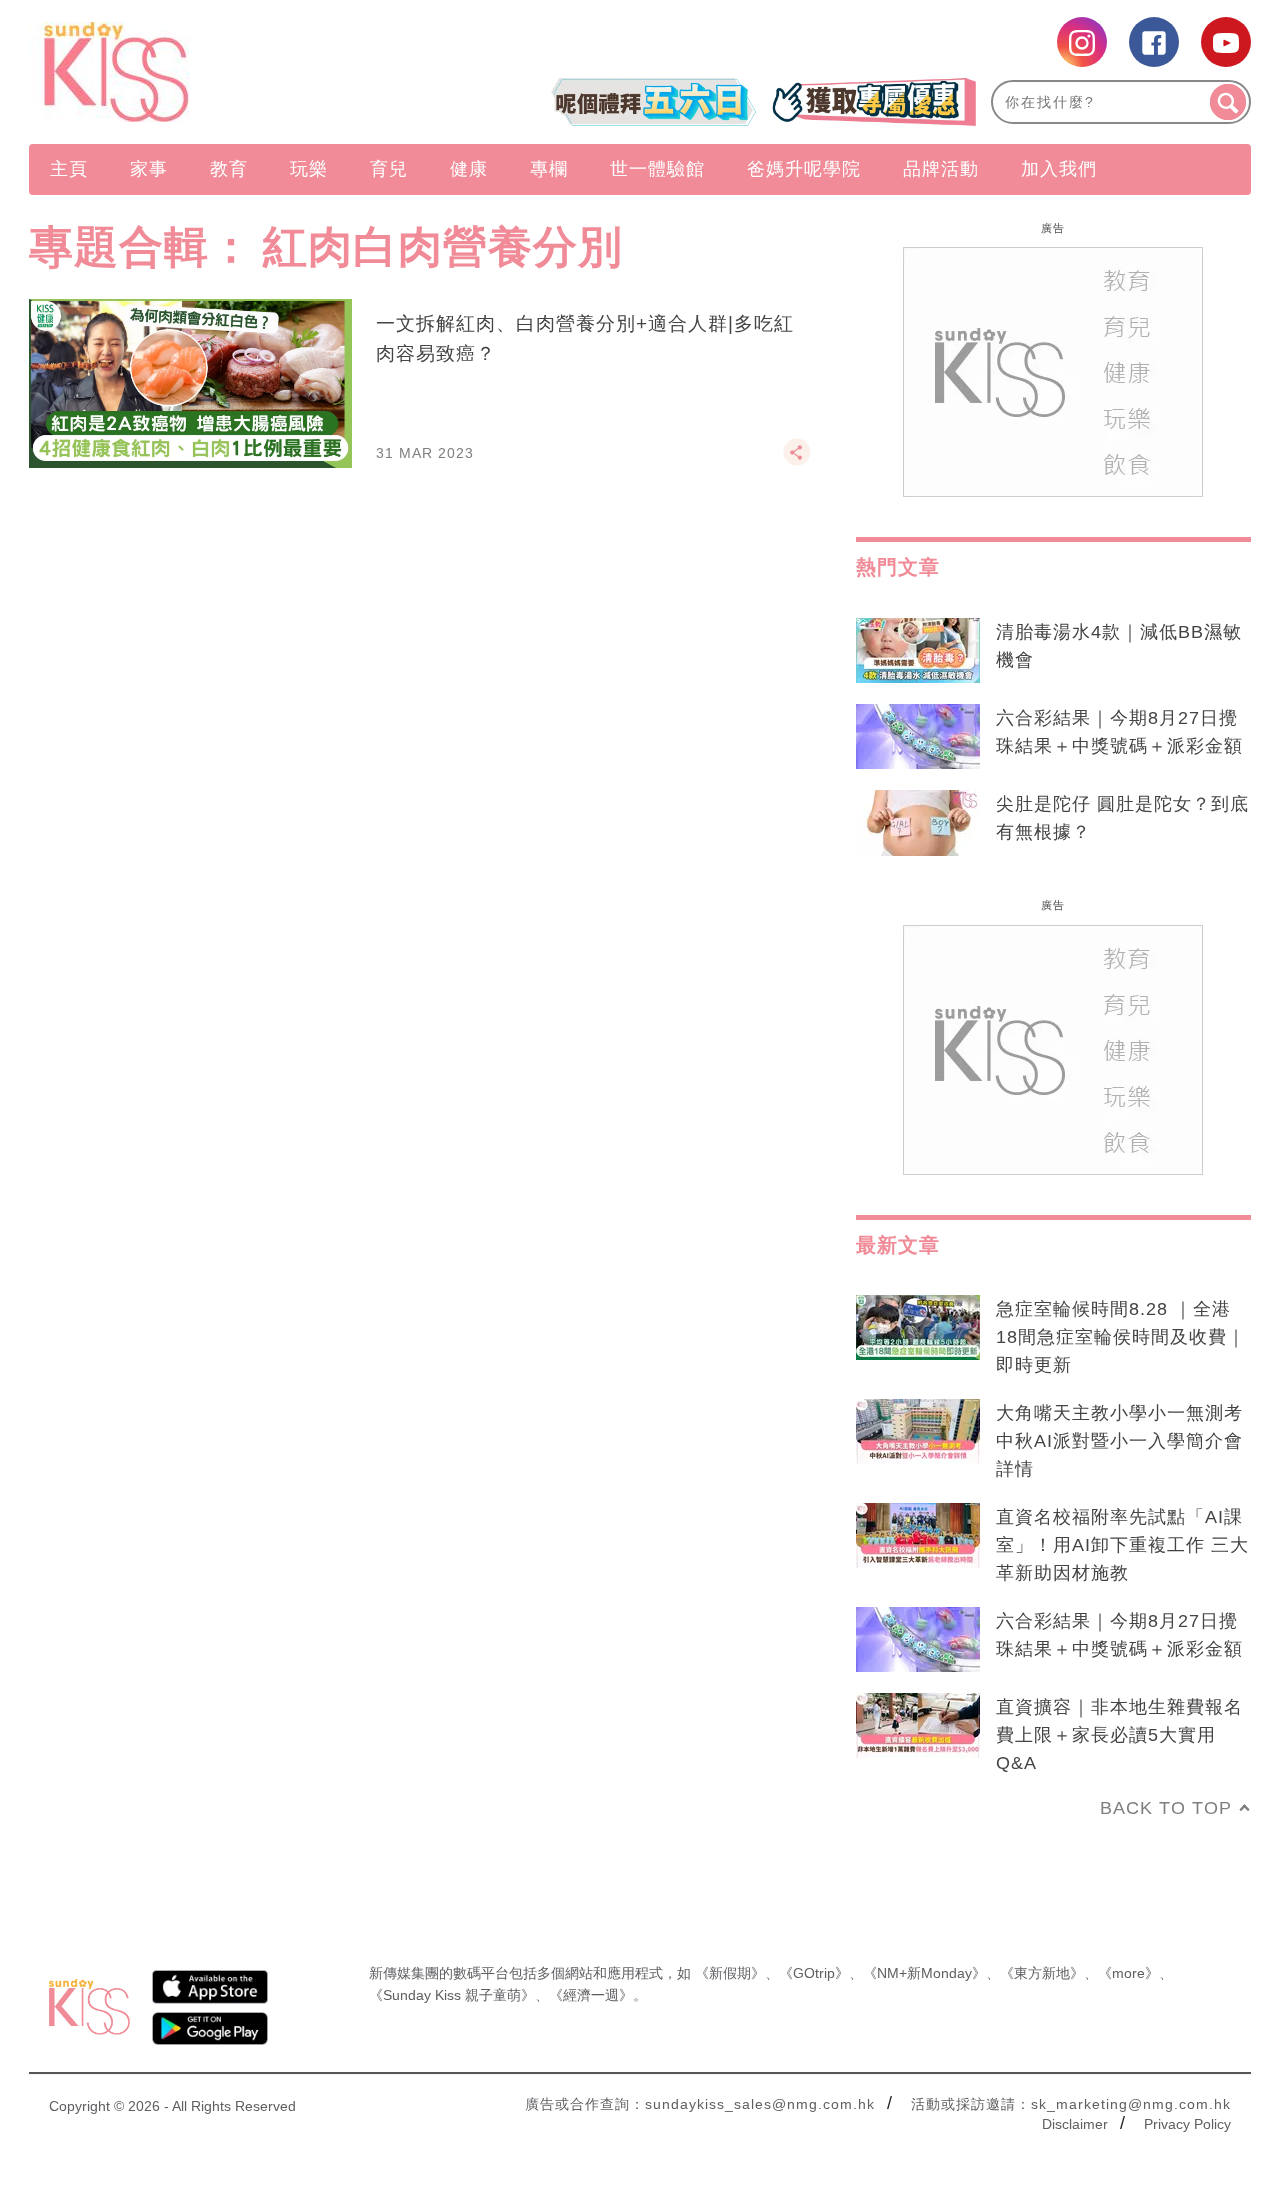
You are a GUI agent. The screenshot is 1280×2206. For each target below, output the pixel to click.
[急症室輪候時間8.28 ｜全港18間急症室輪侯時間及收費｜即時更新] (918, 1328)
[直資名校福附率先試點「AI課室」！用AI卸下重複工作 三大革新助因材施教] (918, 1536)
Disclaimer (1075, 2124)
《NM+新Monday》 (924, 1973)
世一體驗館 (657, 169)
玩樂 (309, 169)
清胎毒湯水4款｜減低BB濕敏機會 (1119, 646)
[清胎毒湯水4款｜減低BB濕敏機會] (918, 651)
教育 (229, 169)
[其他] (797, 461)
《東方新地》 (1042, 1973)
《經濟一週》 (591, 1995)
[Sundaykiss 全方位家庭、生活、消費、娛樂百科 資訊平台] (212, 72)
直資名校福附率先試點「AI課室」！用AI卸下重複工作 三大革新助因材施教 (1122, 1545)
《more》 (1128, 1973)
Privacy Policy (1187, 2124)
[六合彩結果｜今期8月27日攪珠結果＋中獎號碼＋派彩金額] (918, 737)
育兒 (389, 169)
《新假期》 (730, 1973)
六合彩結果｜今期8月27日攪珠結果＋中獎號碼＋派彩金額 (1119, 732)
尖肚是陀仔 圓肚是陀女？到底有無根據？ (1122, 818)
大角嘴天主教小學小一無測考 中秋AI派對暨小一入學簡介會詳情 (1119, 1441)
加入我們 (1059, 169)
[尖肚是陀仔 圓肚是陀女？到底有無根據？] (918, 823)
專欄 (549, 169)
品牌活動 (941, 169)
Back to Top (1166, 1808)
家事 (149, 169)
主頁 (69, 169)
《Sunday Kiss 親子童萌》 (452, 1995)
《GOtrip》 (814, 1973)
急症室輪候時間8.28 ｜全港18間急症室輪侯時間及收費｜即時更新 (1121, 1337)
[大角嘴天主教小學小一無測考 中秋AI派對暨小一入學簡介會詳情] (918, 1432)
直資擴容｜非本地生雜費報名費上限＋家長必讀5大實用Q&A (1119, 1735)
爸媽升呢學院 (804, 169)
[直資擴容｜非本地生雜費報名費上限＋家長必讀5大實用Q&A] (918, 1726)
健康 (469, 169)
